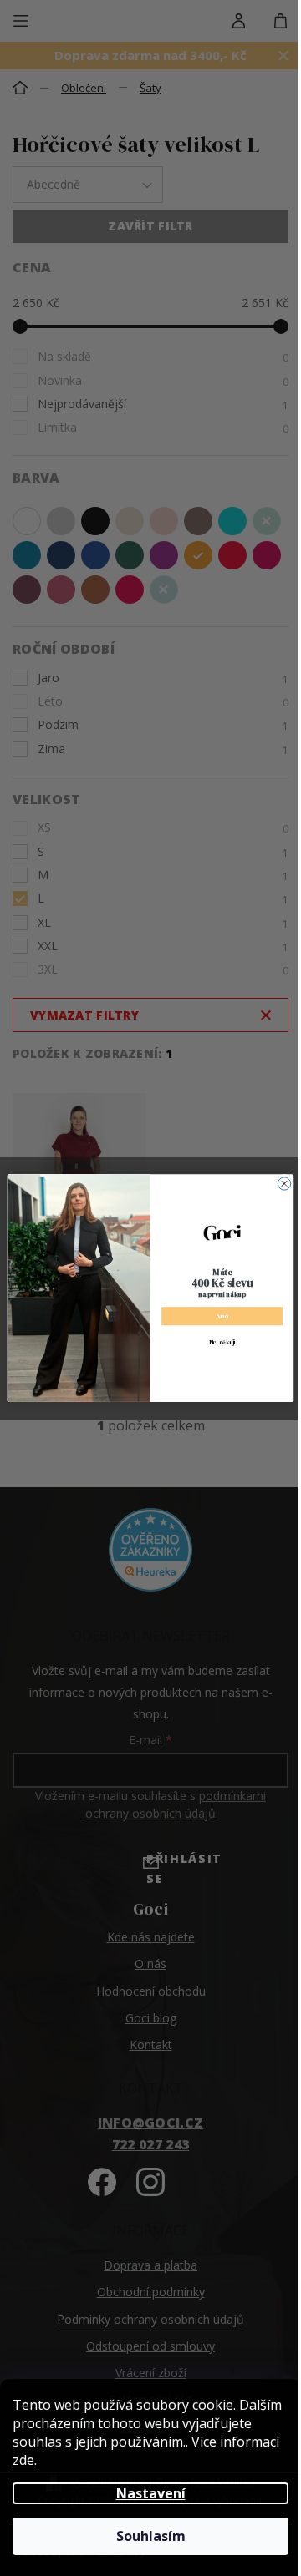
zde (23, 2460)
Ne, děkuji (222, 1342)
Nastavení (151, 2493)
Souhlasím (151, 2536)
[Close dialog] (284, 1184)
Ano (222, 1316)
